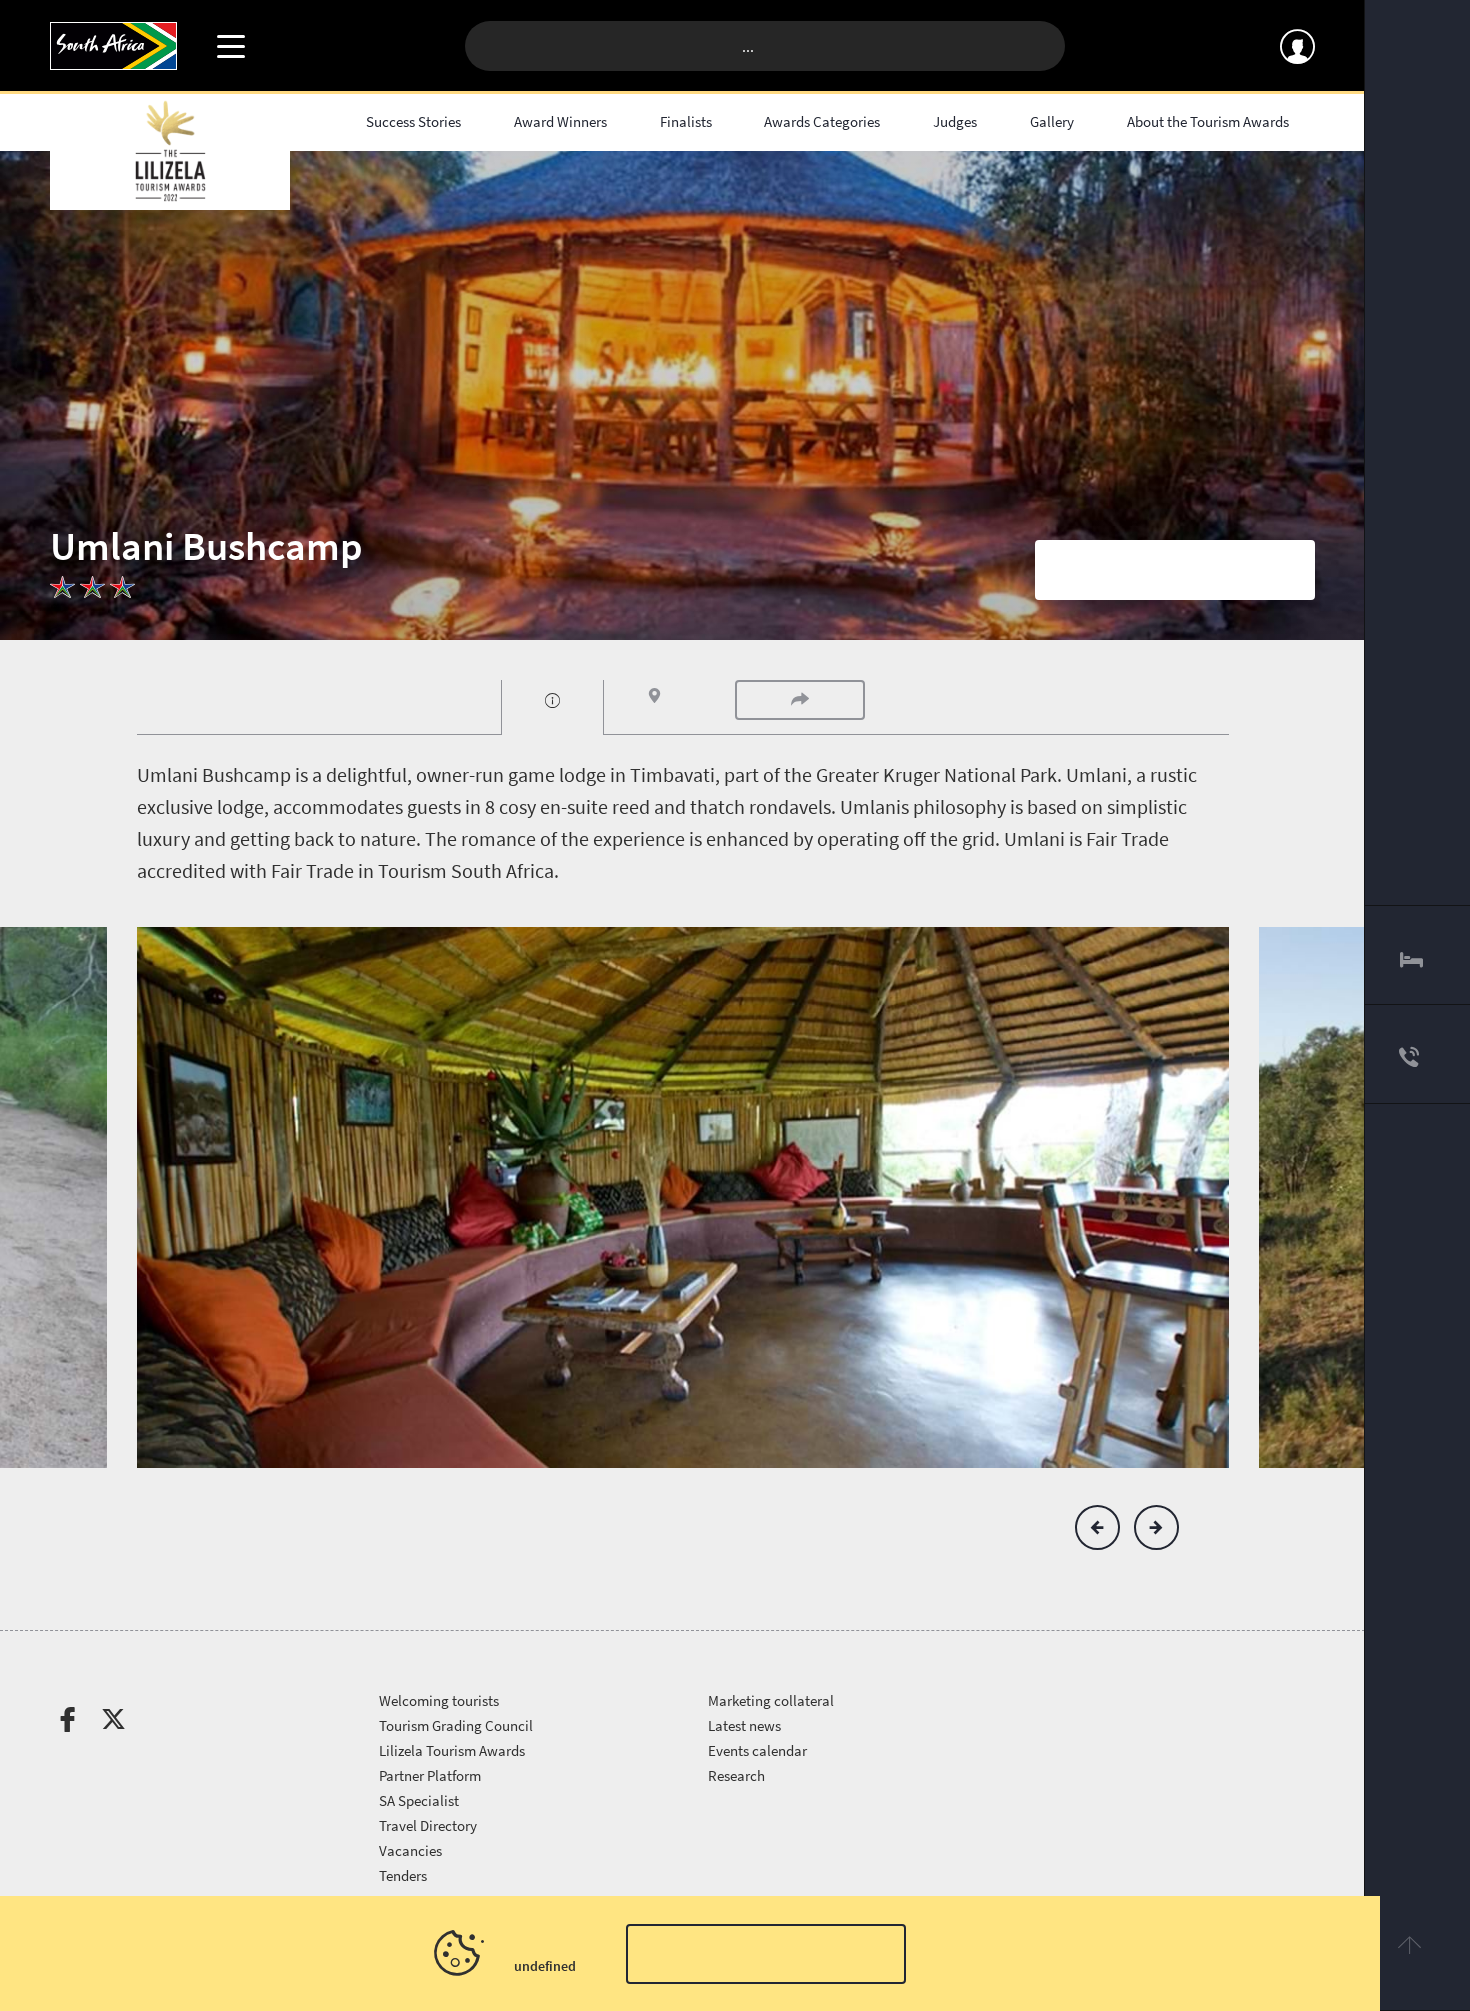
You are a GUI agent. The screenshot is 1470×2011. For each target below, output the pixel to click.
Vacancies (410, 1850)
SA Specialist (419, 1800)
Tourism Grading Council (456, 1725)
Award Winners (560, 121)
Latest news (744, 1725)
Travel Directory (428, 1825)
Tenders (403, 1875)
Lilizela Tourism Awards (452, 1750)
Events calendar (757, 1750)
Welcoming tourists (439, 1700)
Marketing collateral (771, 1700)
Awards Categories (822, 121)
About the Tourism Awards (1208, 121)
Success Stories (413, 121)
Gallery (1052, 121)
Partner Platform (430, 1775)
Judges (955, 121)
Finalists (686, 121)
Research (736, 1775)
